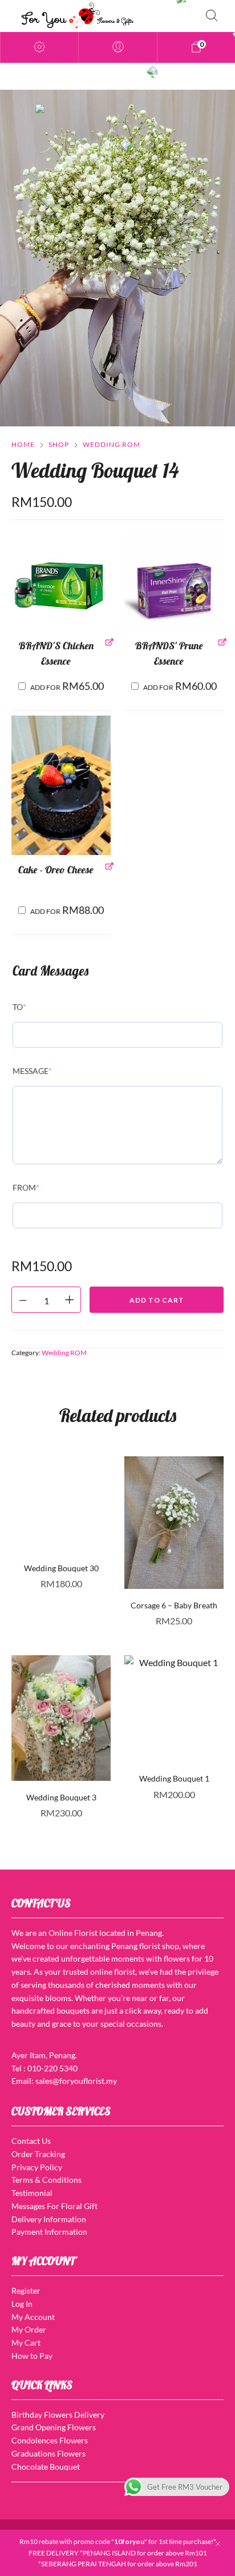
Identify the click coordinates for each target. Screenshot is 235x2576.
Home (23, 444)
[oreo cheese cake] (61, 785)
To (19, 1007)
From (26, 1187)
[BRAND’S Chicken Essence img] (61, 581)
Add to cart (157, 1300)
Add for (67, 686)
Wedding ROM (112, 444)
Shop (59, 444)
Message (32, 1071)
